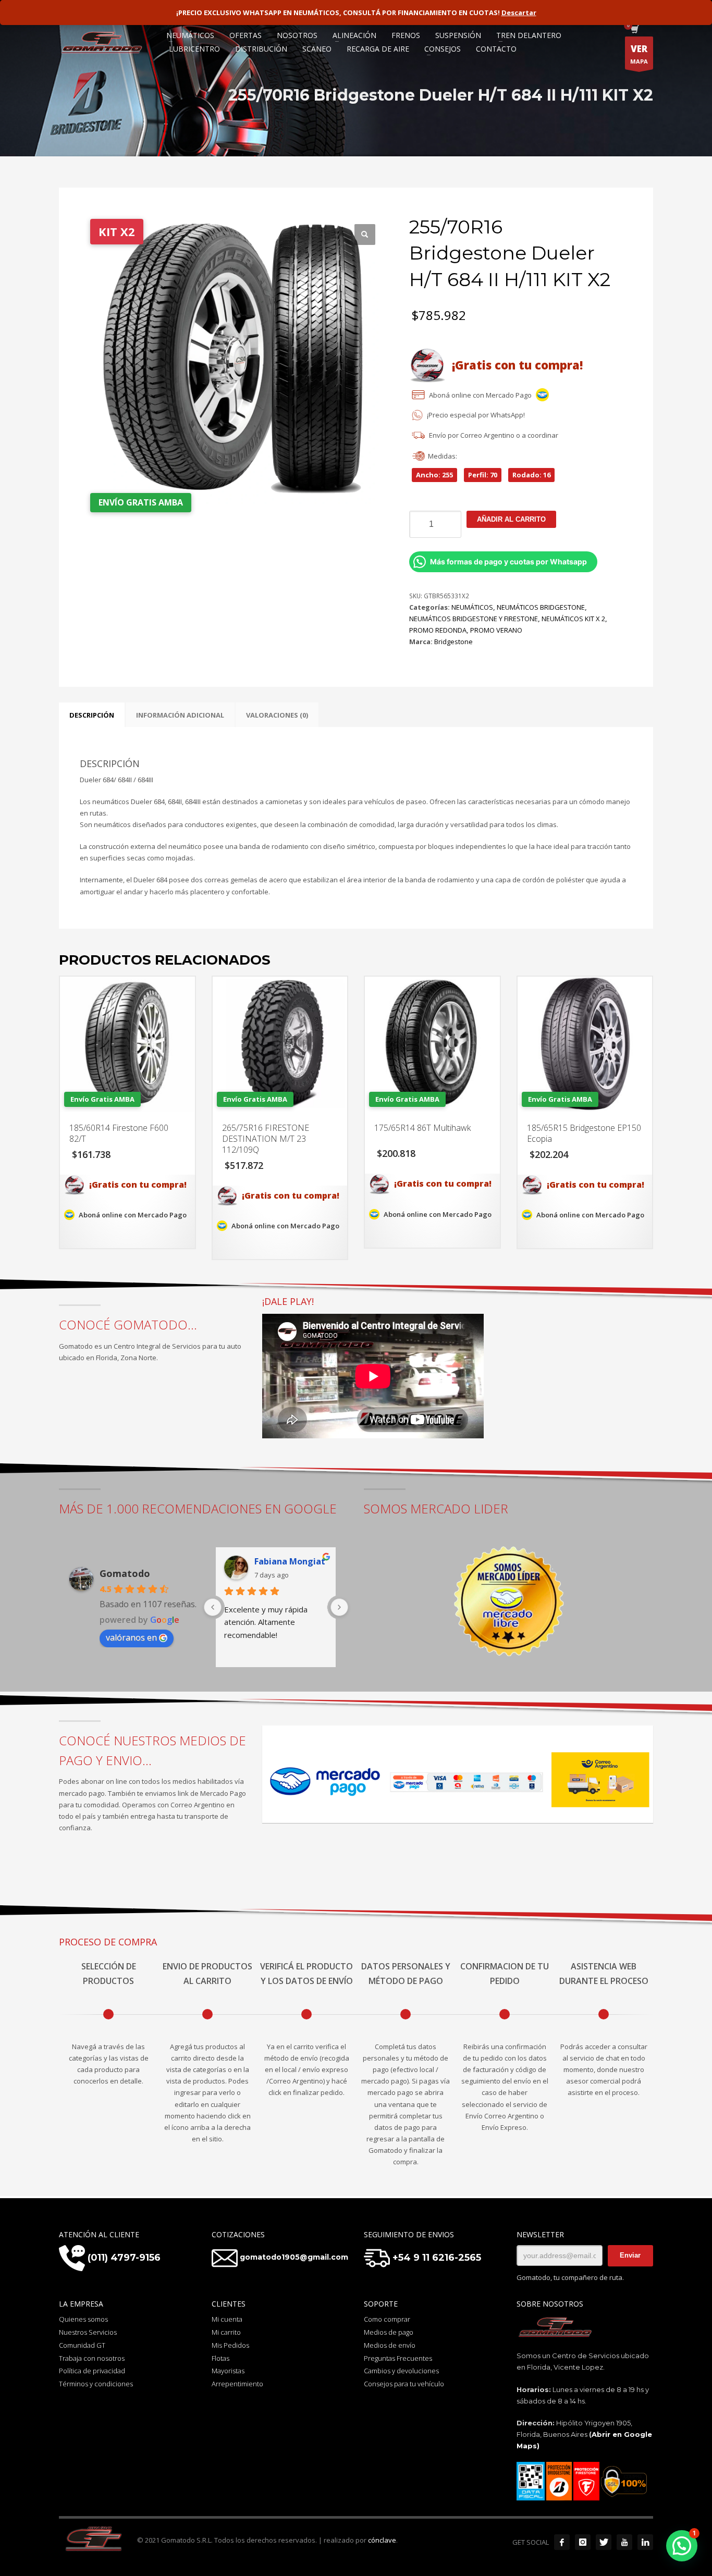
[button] (365, 235)
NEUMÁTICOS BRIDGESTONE (541, 607)
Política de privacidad (92, 2371)
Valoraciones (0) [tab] (277, 715)
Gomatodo (125, 1573)
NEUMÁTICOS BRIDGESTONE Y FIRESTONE (474, 619)
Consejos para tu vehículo (404, 2384)
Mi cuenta (227, 2319)
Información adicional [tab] (180, 715)
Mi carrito (226, 2332)
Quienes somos (83, 2319)
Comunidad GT (82, 2345)
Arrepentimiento (237, 2384)
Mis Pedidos (230, 2345)
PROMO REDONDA (438, 630)
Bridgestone (453, 642)
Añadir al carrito (511, 519)
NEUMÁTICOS (472, 607)
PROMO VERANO (496, 630)
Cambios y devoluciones (401, 2371)
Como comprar (387, 2319)
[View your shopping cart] (634, 30)
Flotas (220, 2358)
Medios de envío (390, 2345)
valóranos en (131, 1637)
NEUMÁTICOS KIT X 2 (573, 619)
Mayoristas (228, 2371)
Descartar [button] (519, 13)
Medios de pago (389, 2332)
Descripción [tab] (92, 715)
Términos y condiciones (96, 2384)
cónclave (382, 2540)
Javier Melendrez (290, 1561)
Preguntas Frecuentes (398, 2358)
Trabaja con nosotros (92, 2358)
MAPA (639, 54)
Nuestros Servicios (88, 2332)
